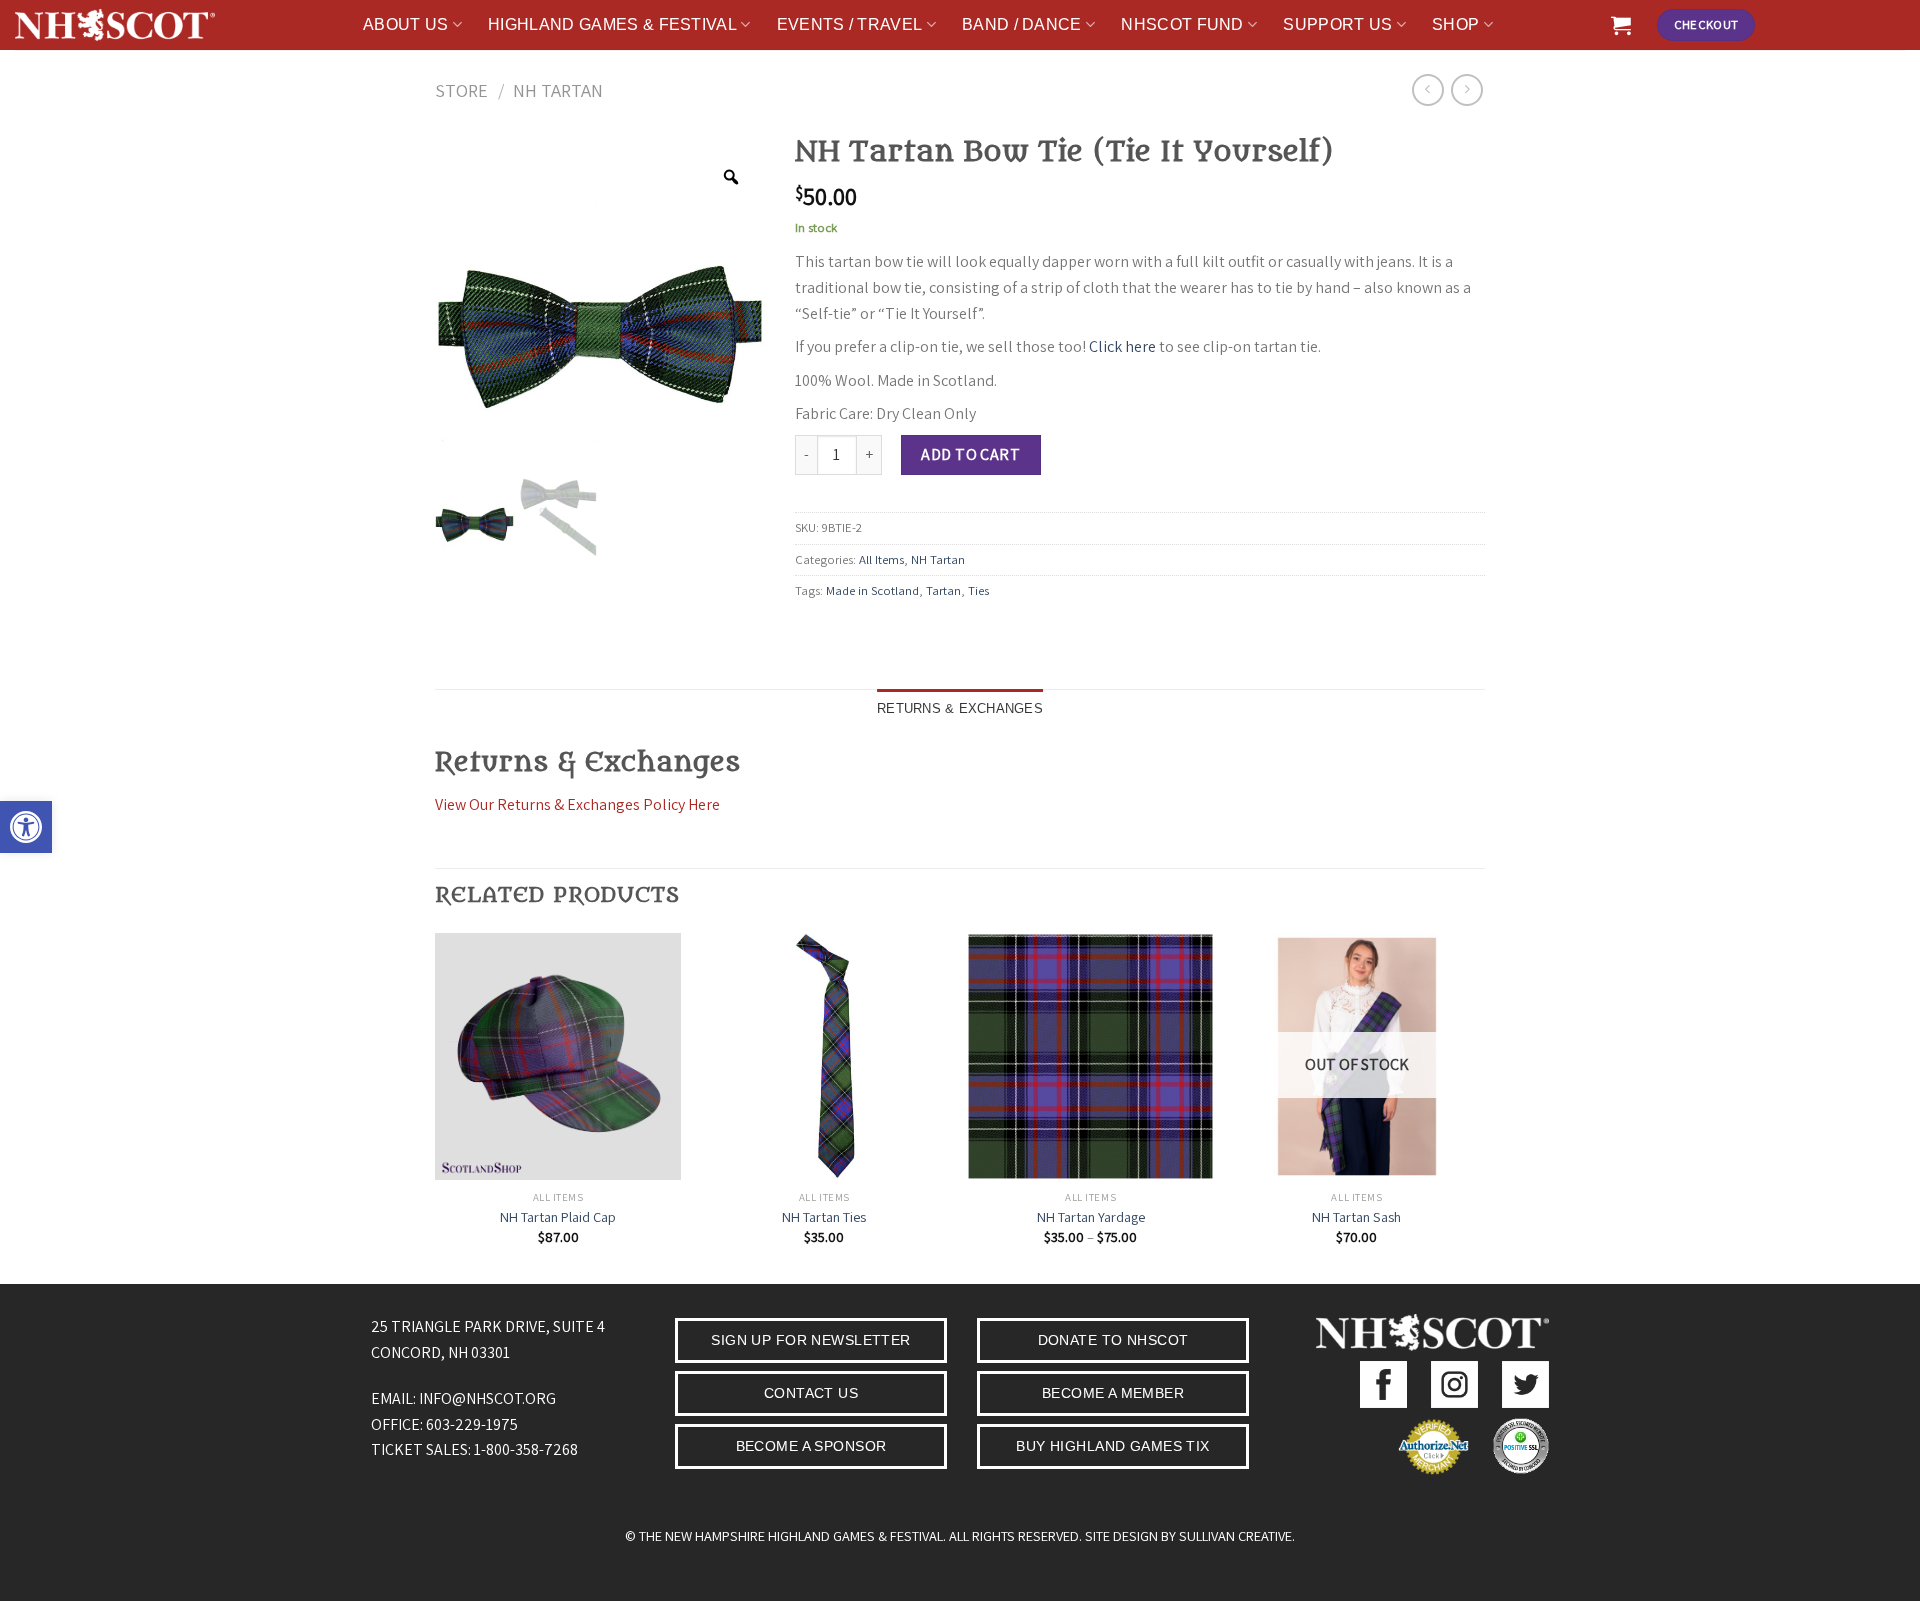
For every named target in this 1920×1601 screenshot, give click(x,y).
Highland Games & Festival (612, 24)
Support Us (1337, 24)
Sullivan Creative (1235, 1535)
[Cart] (1621, 25)
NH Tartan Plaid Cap (558, 1217)
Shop (1455, 24)
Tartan (943, 590)
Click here (1122, 346)
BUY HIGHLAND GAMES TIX (1112, 1446)
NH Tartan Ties (824, 1217)
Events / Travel (850, 24)
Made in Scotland (872, 590)
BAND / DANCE (1022, 24)
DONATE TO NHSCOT (1113, 1340)
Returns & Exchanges (960, 708)
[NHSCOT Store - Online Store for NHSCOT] (115, 25)
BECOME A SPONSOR (811, 1446)
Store (461, 90)
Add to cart (970, 454)
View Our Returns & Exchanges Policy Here (577, 804)
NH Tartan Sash (1356, 1217)
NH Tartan (558, 90)
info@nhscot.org (487, 1398)
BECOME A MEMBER (1113, 1393)
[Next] (1479, 1106)
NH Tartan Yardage (1091, 1217)
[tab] (960, 709)
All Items (881, 559)
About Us (406, 24)
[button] (26, 827)
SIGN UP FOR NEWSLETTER (810, 1340)
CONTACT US (811, 1393)
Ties (978, 590)
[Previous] (436, 1106)
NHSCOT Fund (1182, 24)
